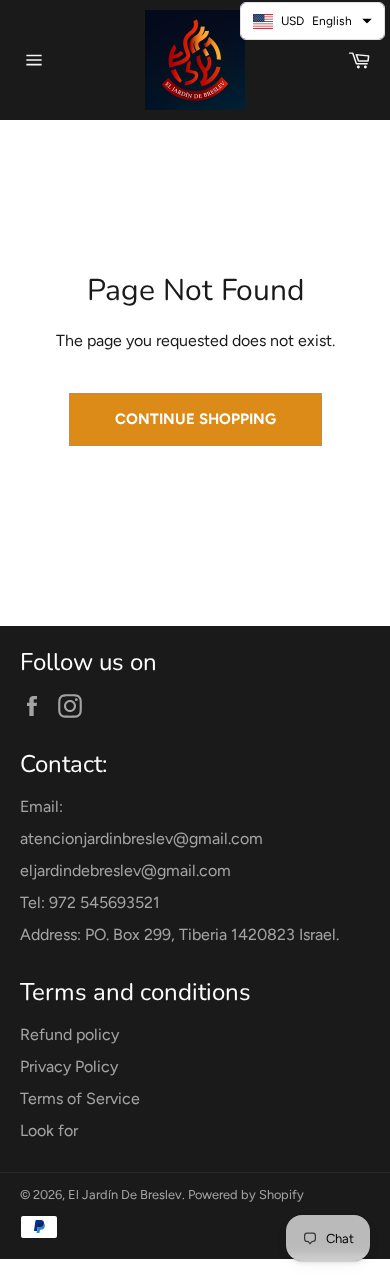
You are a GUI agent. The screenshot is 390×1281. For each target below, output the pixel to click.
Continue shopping (195, 419)
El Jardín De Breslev (125, 1194)
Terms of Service (80, 1098)
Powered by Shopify (246, 1194)
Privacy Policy (69, 1066)
